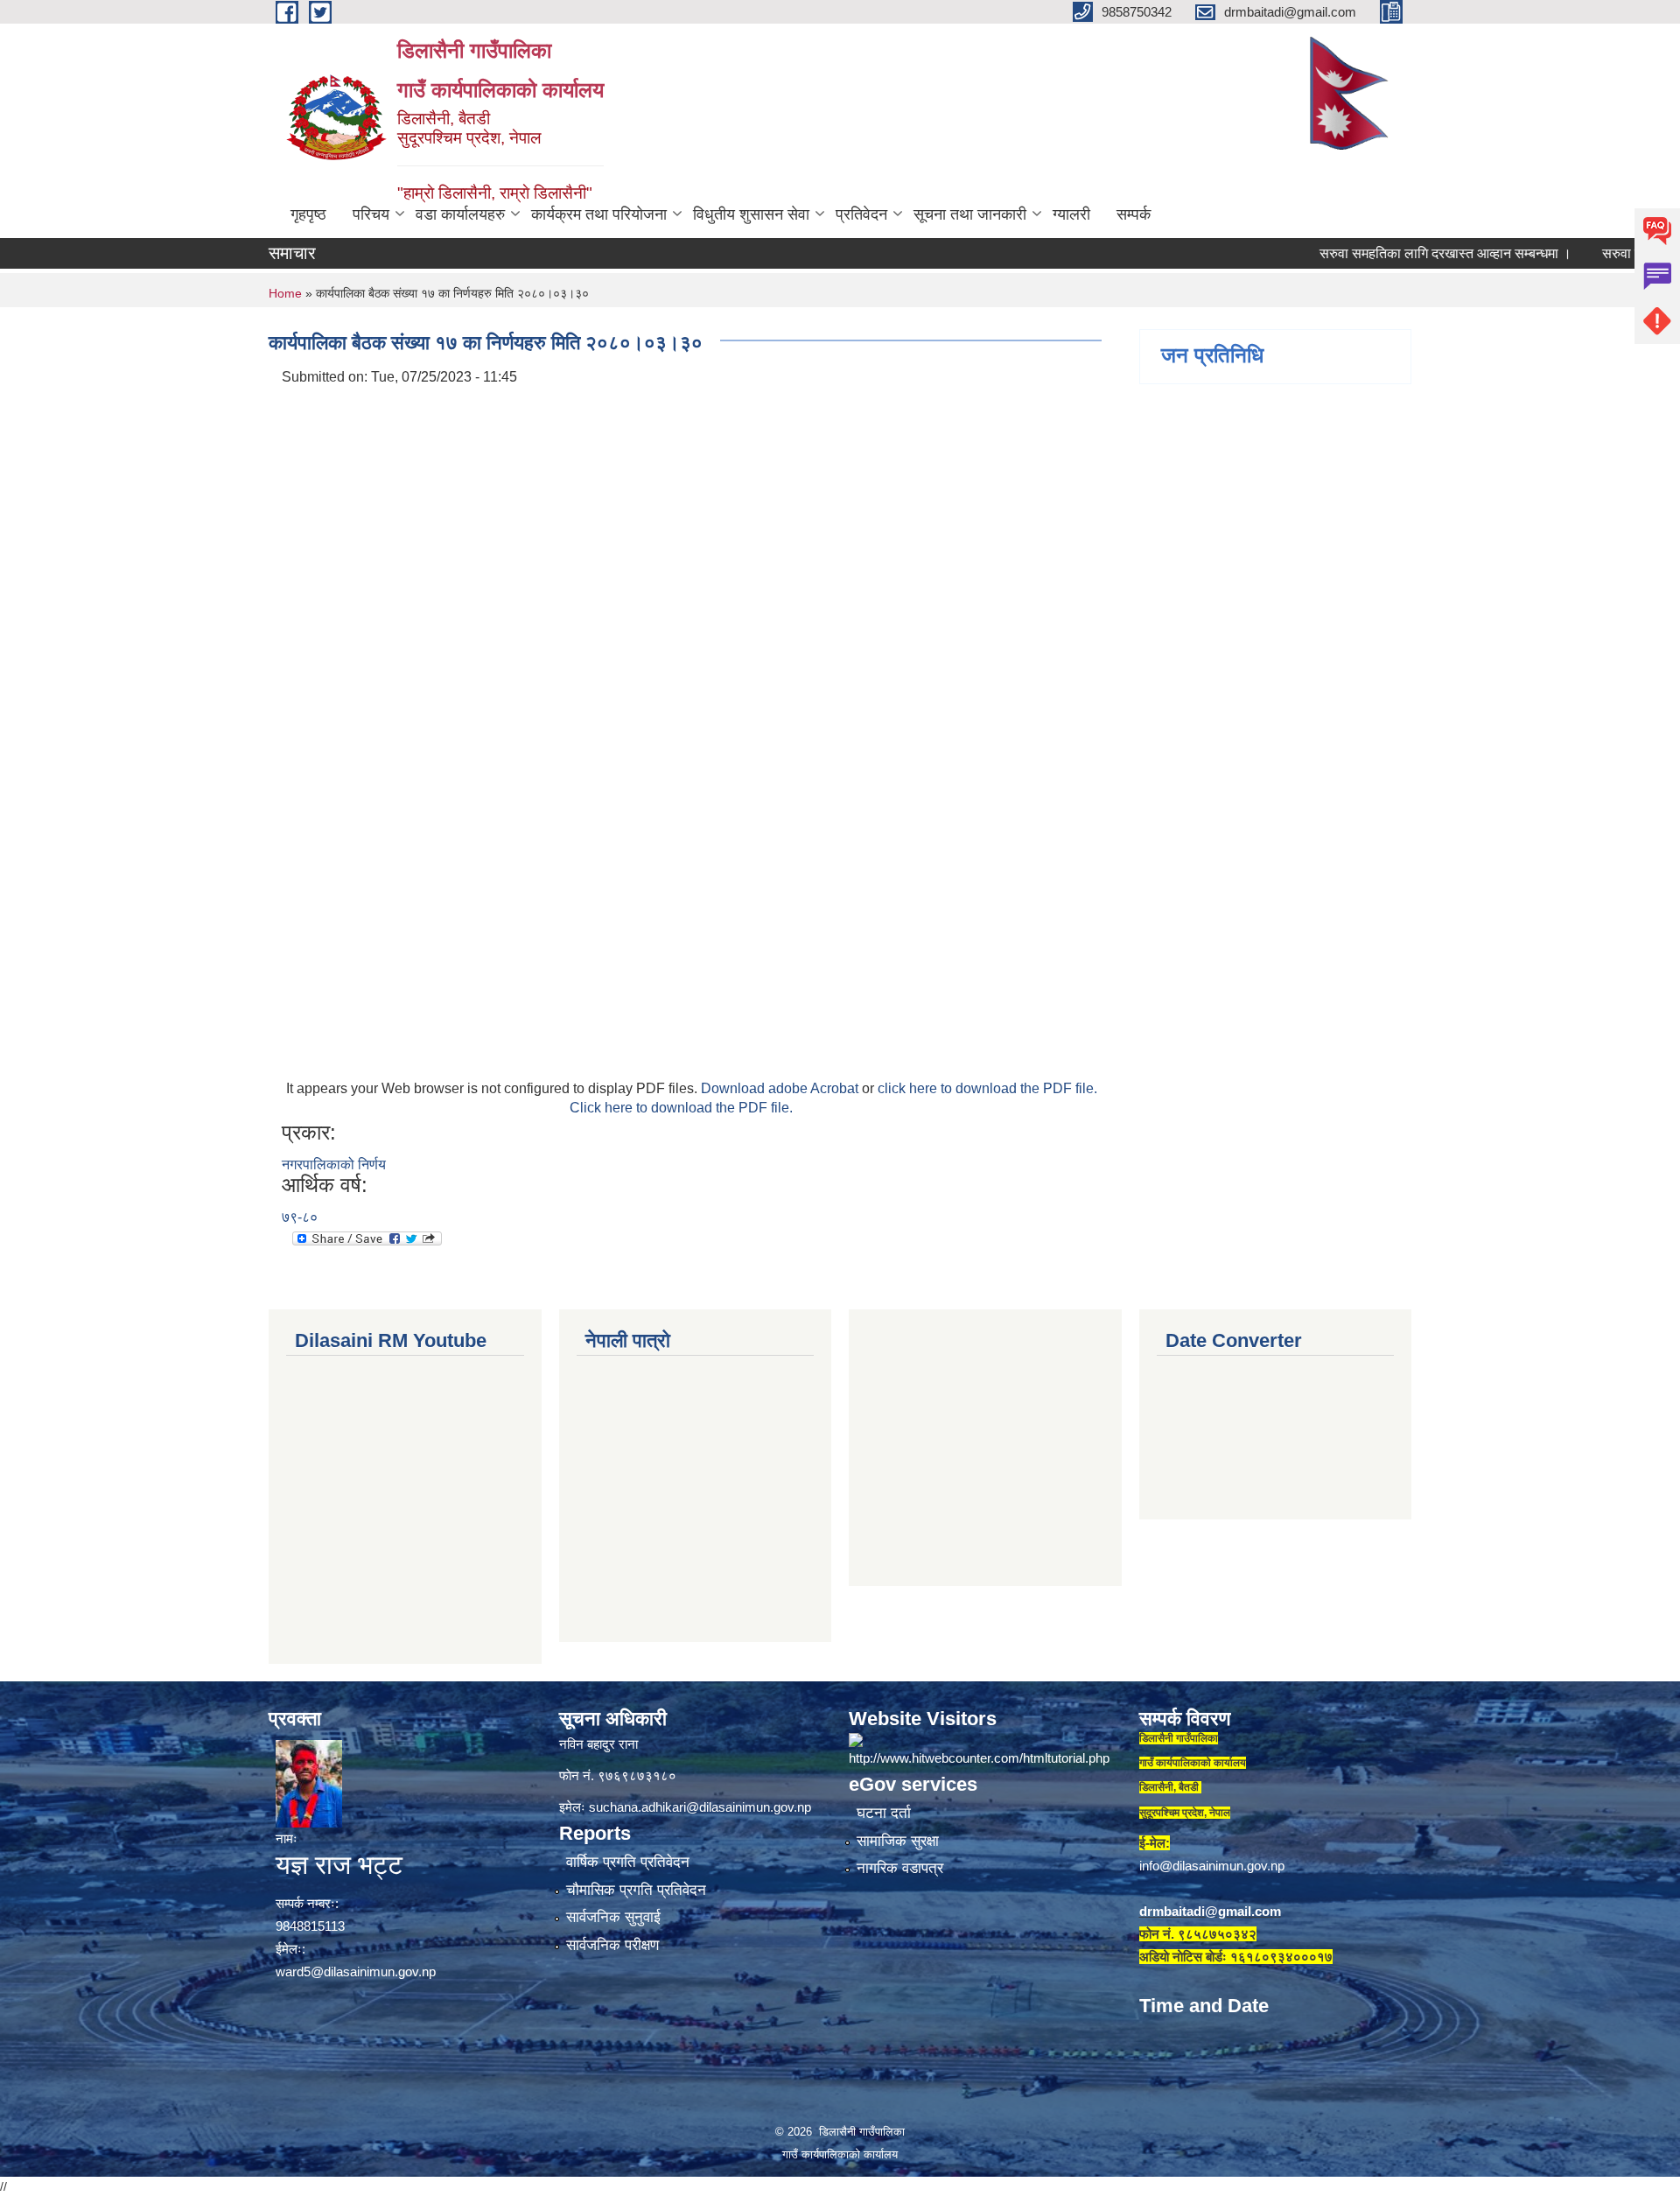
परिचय (371, 214)
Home (285, 293)
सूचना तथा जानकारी (970, 214)
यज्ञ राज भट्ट (339, 1865)
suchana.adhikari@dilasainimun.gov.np (700, 1807)
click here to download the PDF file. (987, 1088)
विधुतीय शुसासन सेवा (751, 214)
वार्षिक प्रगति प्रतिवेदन (628, 1862)
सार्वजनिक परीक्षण (612, 1945)
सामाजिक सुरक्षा (898, 1841)
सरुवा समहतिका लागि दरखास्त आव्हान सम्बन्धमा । (1394, 253)
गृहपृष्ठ (308, 214)
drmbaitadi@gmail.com (1210, 1911)
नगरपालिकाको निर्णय (334, 1165)
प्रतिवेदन (861, 214)
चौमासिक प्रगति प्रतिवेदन (636, 1890)
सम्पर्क (1134, 214)
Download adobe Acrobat (781, 1088)
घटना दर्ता (884, 1813)
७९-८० (300, 1217)
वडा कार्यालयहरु (460, 214)
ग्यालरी (1071, 214)
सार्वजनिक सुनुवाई (613, 1917)
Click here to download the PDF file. (681, 1108)
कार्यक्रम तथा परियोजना (599, 214)
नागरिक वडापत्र (900, 1868)
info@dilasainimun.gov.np (1212, 1866)
